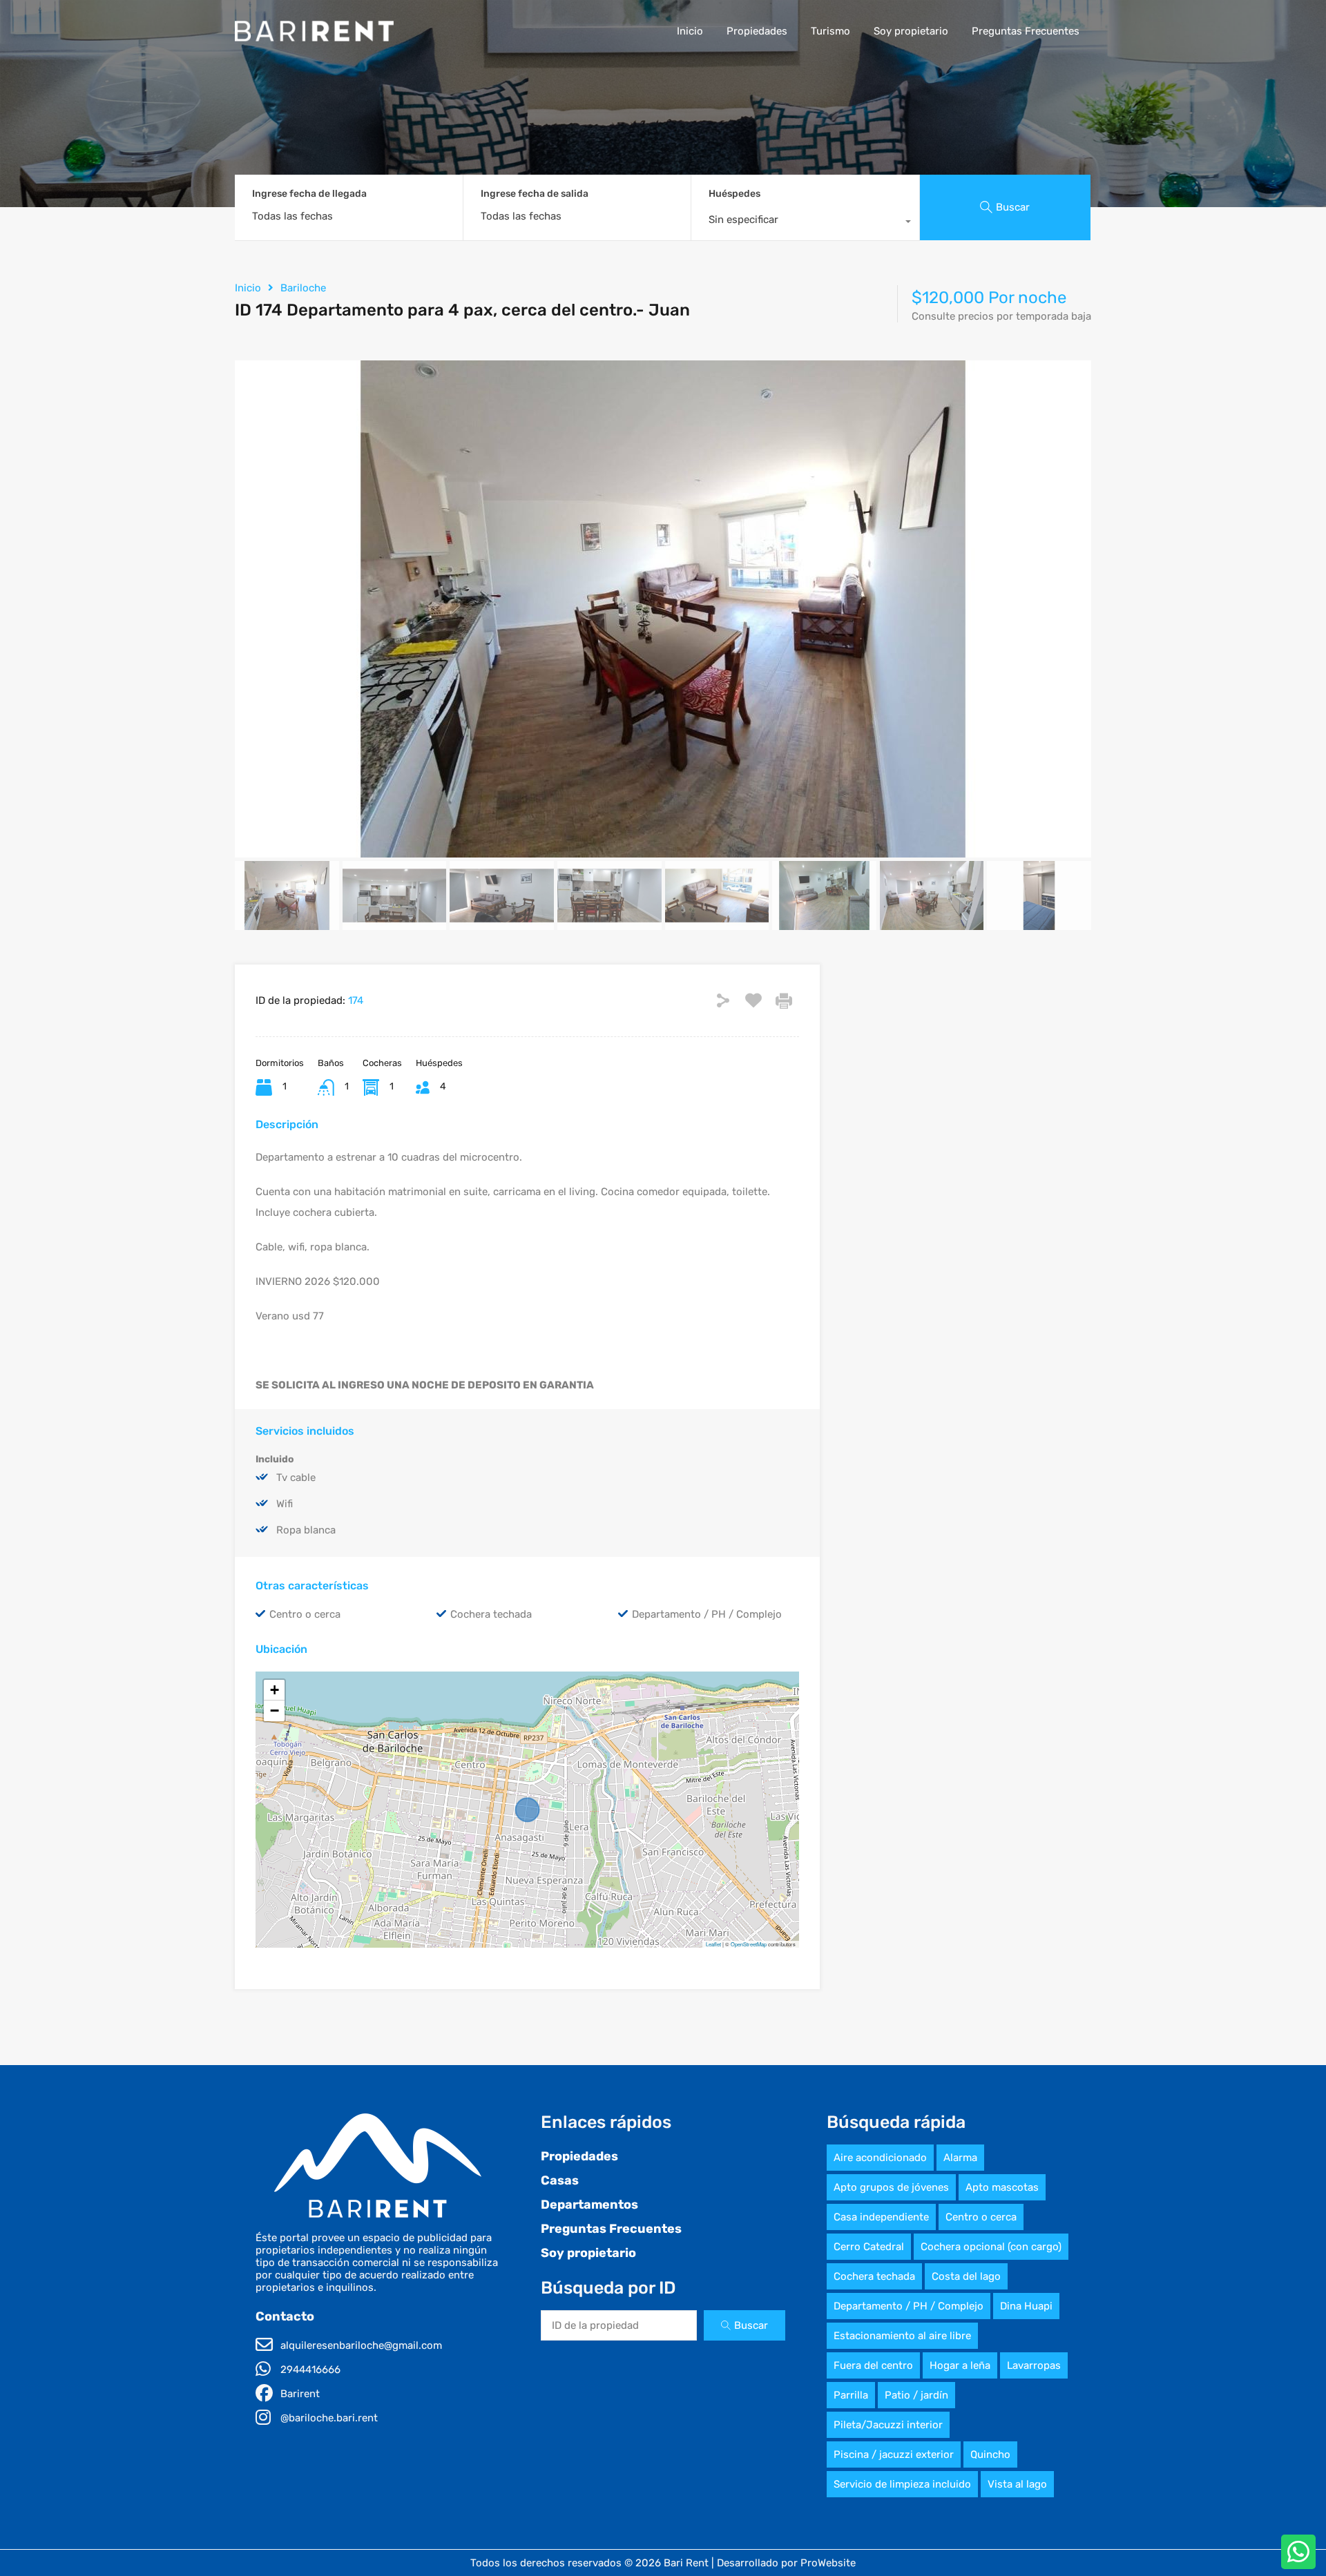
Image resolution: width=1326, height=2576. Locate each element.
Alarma (960, 2158)
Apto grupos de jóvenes (891, 2187)
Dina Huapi (1026, 2306)
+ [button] (275, 1690)
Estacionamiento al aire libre (902, 2336)
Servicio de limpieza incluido (902, 2484)
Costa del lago (966, 2276)
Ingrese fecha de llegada (309, 194)
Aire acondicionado (880, 2158)
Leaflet (713, 1944)
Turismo (830, 31)
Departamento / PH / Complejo (909, 2306)
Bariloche (303, 288)
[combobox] (805, 223)
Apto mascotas (1002, 2187)
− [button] (275, 1711)
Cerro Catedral (869, 2247)
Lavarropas (1034, 2365)
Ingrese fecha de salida (535, 194)
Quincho (990, 2454)
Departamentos (589, 2205)
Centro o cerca (981, 2217)
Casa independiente (881, 2217)
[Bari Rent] (314, 35)
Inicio (690, 31)
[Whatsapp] (1298, 2552)
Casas (560, 2180)
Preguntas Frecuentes (1026, 31)
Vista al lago (1017, 2484)
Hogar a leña (960, 2365)
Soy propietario (911, 31)
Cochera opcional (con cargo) (991, 2247)
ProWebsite (828, 2563)
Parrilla (851, 2395)
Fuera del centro (873, 2365)
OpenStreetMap (749, 1944)
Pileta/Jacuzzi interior (888, 2425)
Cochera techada (874, 2276)
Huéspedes (734, 194)
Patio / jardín (916, 2395)
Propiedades (757, 31)
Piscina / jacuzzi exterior (894, 2454)
